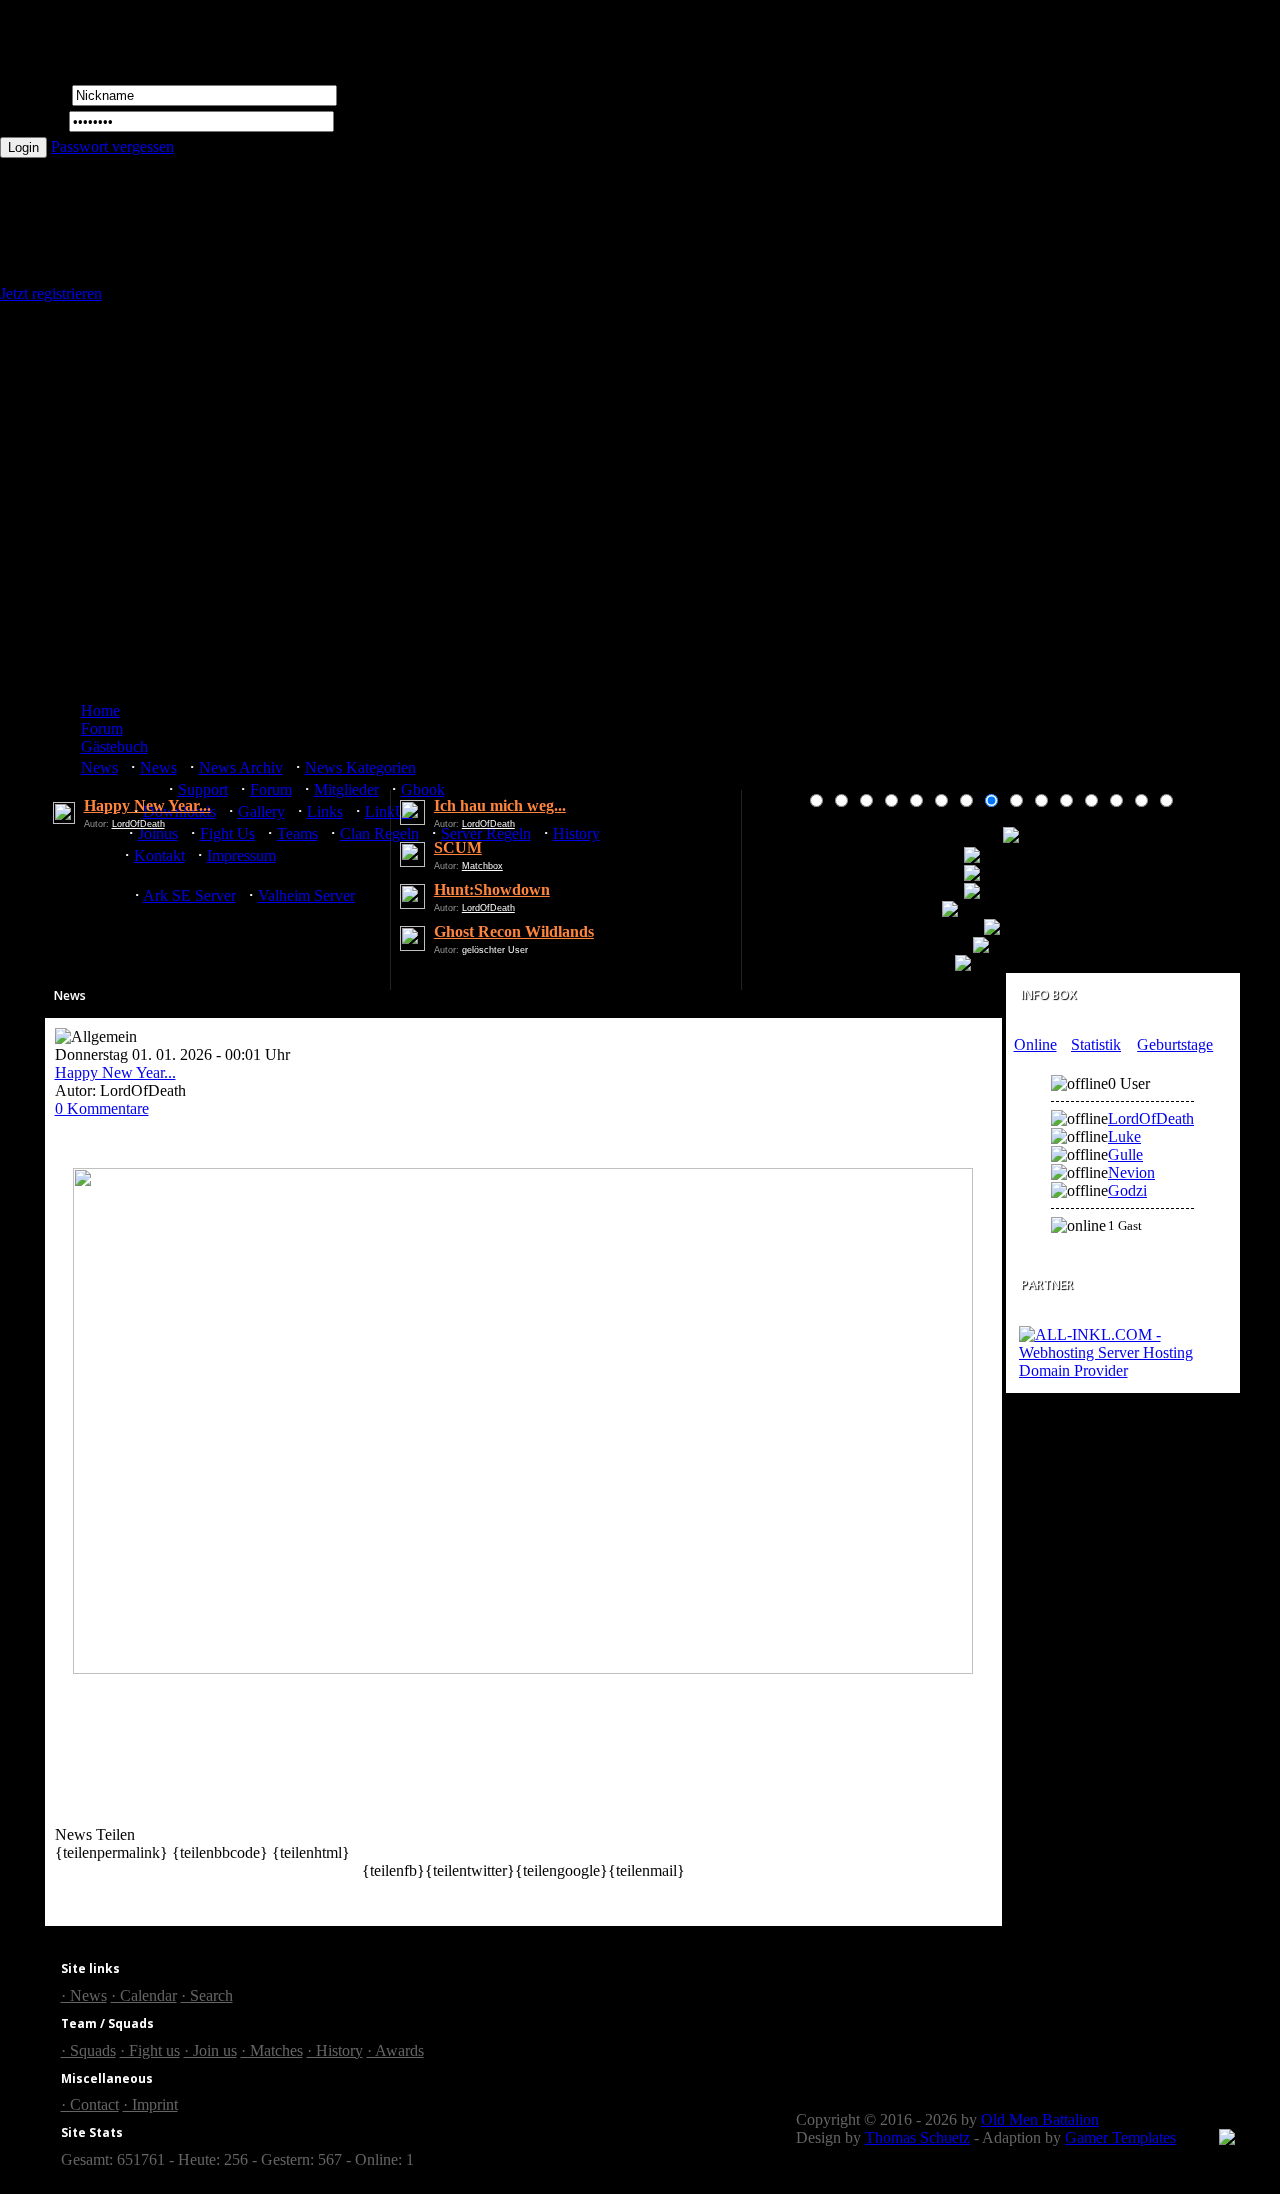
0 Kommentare (102, 1108)
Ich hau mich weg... (500, 805)
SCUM (458, 847)
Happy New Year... (147, 805)
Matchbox (482, 866)
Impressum (241, 855)
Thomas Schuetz (917, 2137)
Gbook (423, 789)
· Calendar (144, 1995)
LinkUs (389, 811)
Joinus (158, 833)
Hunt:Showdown (492, 889)
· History (335, 2050)
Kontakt (159, 855)
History (576, 833)
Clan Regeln (379, 833)
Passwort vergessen (112, 146)
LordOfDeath (138, 824)
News (99, 767)
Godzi (1127, 1190)
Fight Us (227, 833)
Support (203, 789)
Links (325, 811)
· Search (207, 1995)
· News (84, 1995)
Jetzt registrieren (51, 293)
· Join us (210, 2050)
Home (100, 710)
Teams (297, 833)
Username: (34, 94)
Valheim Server (306, 895)
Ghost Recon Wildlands (514, 931)
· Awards (395, 2050)
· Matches (272, 2050)
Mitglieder (346, 789)
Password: (32, 120)
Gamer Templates (1120, 2137)
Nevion (1131, 1172)
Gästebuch (114, 746)
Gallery (261, 811)
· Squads (88, 2050)
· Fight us (150, 2050)
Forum (102, 728)
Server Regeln (486, 833)
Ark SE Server (189, 895)
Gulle (1125, 1154)
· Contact (90, 2104)
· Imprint (150, 2104)
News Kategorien (360, 767)
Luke (1124, 1136)
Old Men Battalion (1040, 2119)
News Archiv (241, 767)
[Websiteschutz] (1227, 2139)
